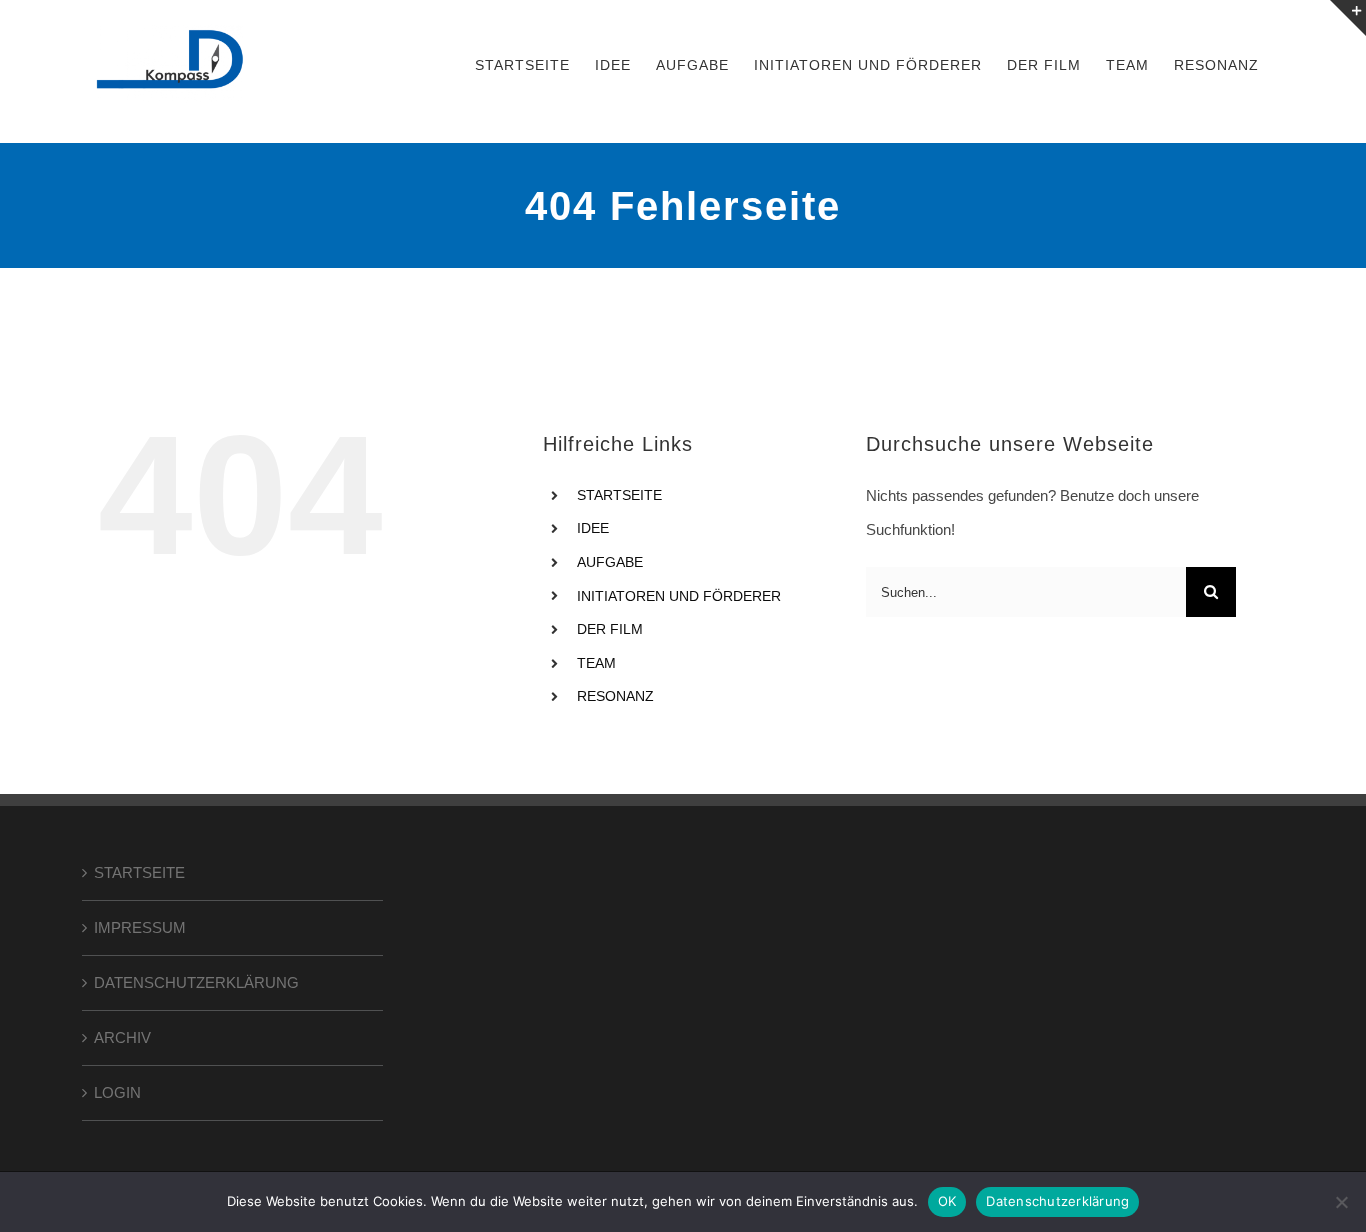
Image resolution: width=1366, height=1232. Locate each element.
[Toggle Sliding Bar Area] (1348, 18)
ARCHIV (122, 1037)
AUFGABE (610, 562)
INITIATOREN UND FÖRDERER (679, 596)
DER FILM (610, 629)
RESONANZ (615, 696)
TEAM (596, 663)
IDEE (593, 528)
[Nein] (1341, 1202)
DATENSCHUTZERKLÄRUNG (196, 982)
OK (947, 1201)
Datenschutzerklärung (1057, 1201)
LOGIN (117, 1092)
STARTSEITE (619, 495)
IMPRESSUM (140, 927)
